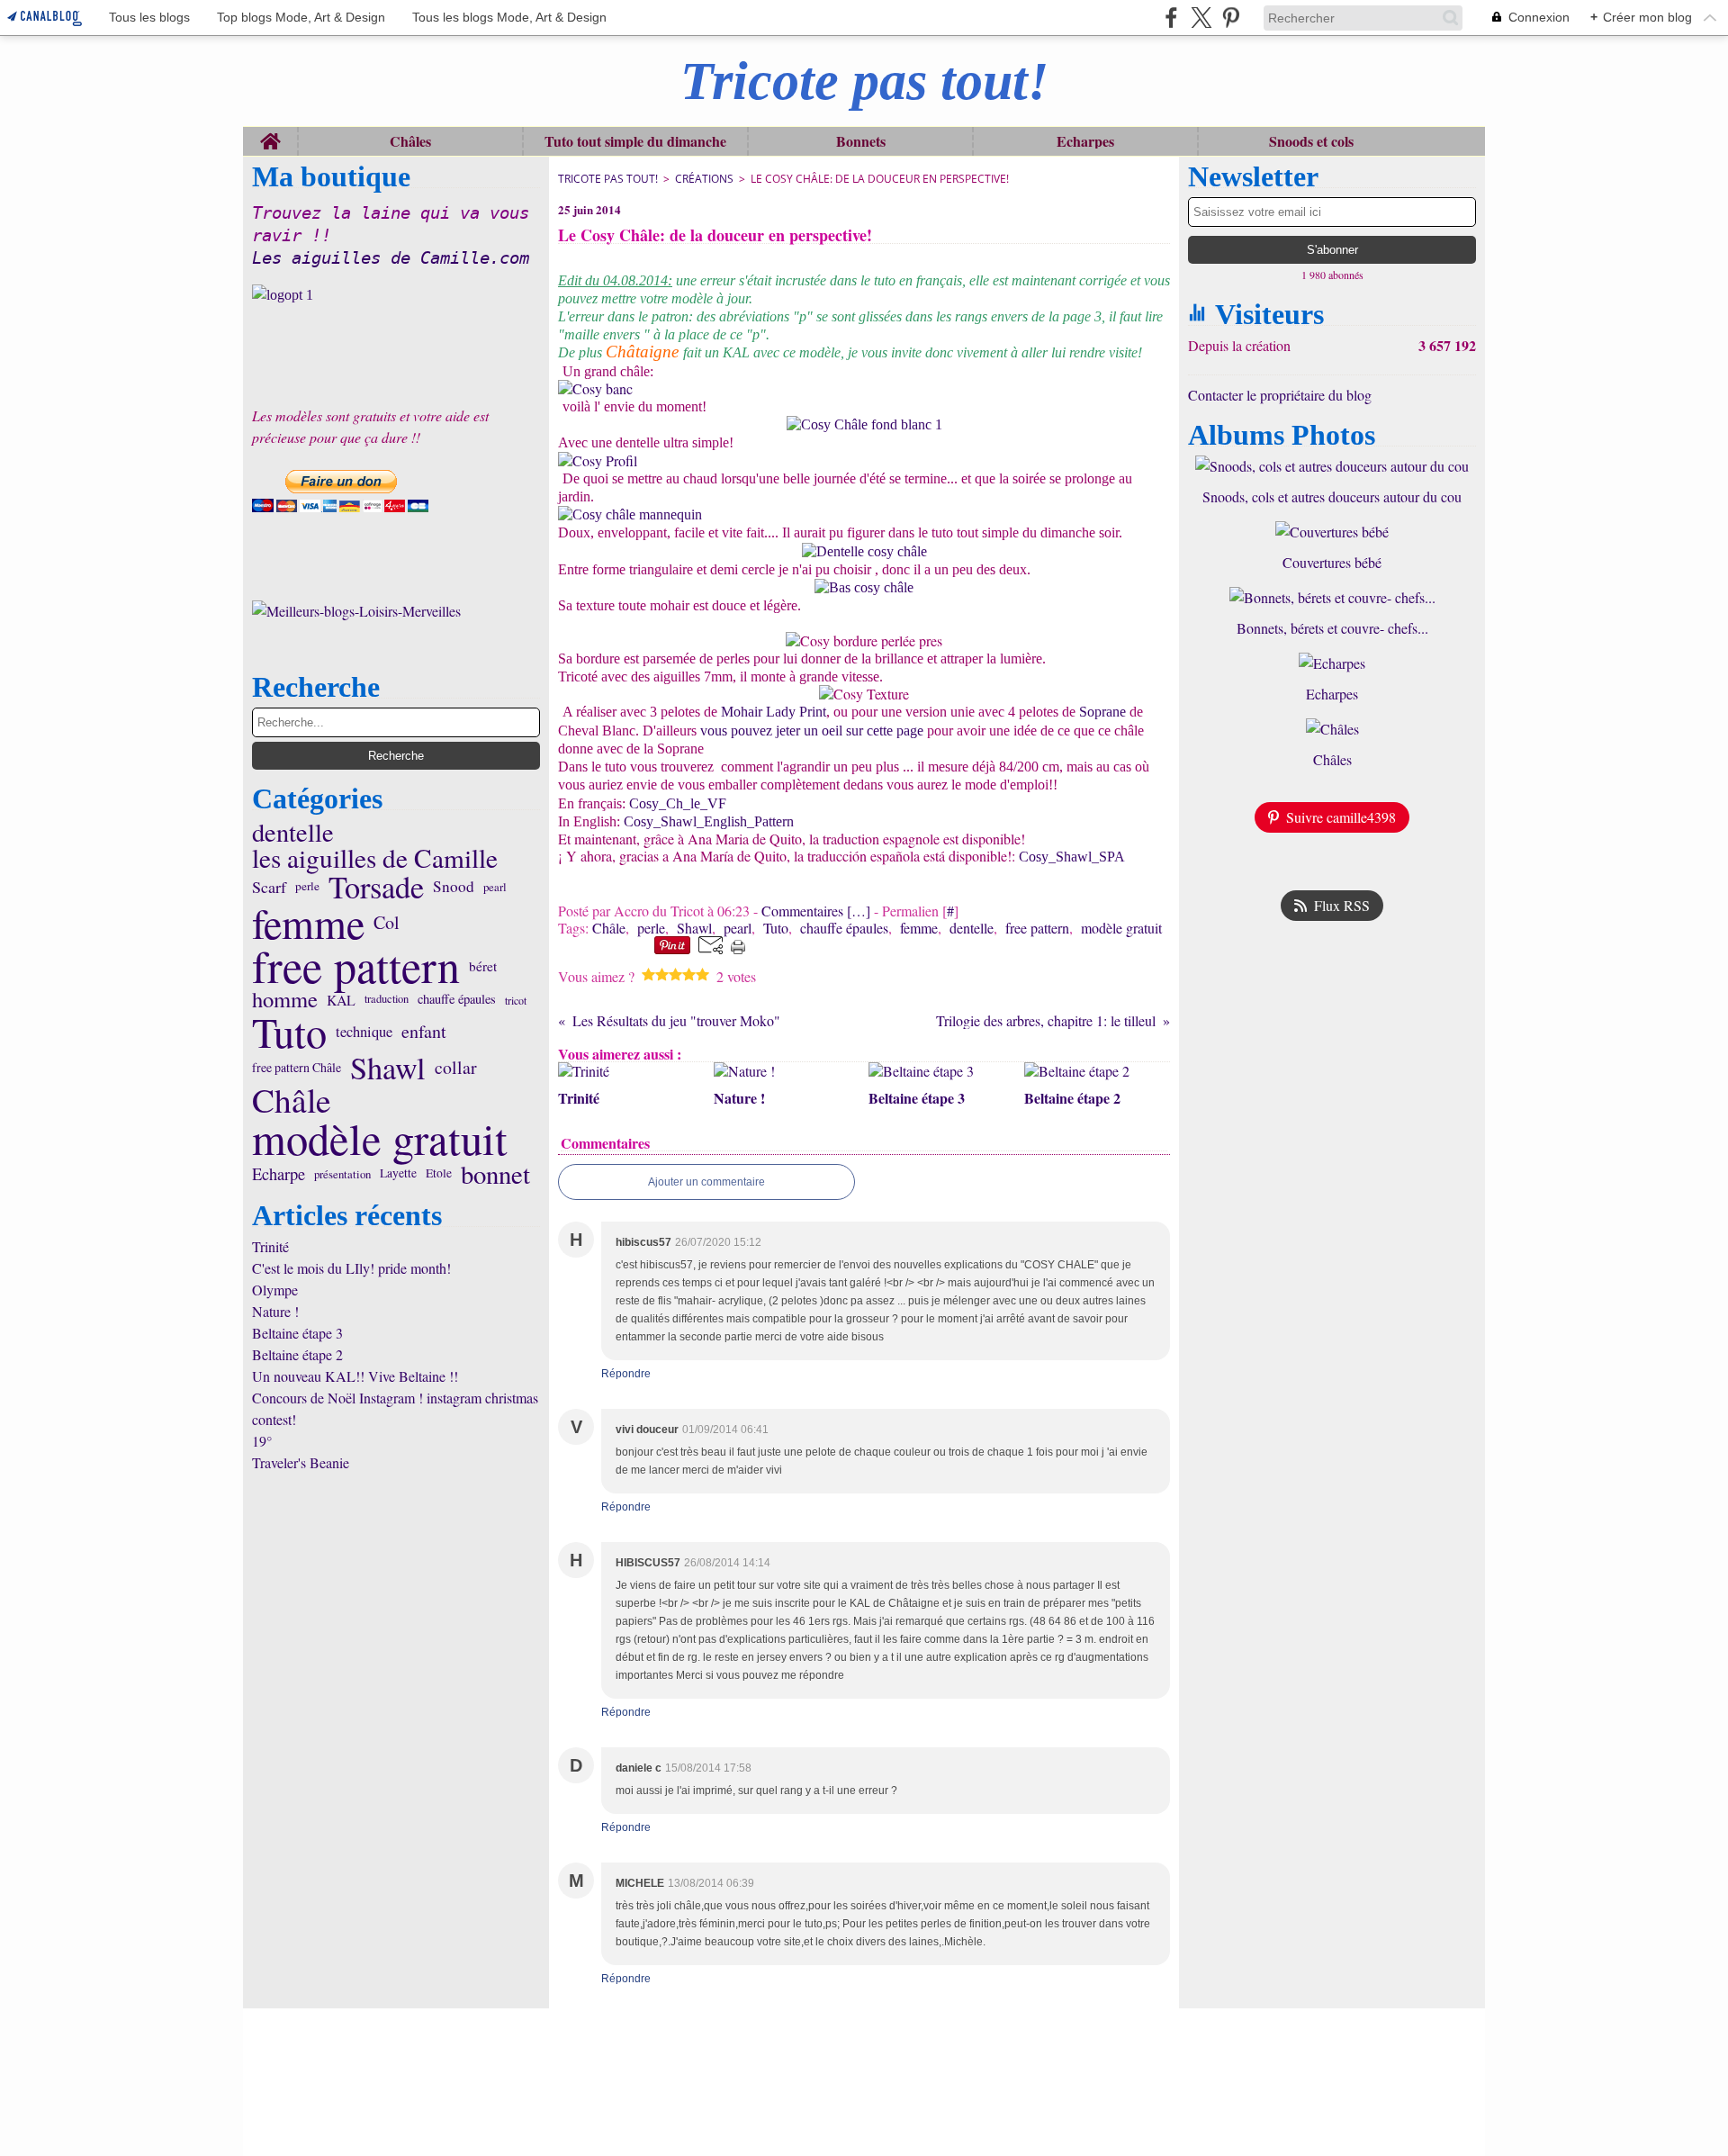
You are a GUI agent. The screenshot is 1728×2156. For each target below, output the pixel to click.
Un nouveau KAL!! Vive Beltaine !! (355, 1376)
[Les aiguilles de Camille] (396, 295)
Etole (439, 1174)
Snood (454, 886)
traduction (387, 1000)
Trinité (270, 1246)
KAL (341, 1000)
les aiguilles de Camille (375, 857)
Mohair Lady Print (774, 712)
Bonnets (861, 141)
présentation (342, 1174)
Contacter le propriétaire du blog (1280, 395)
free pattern (356, 966)
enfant (424, 1032)
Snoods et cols (1311, 141)
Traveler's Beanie (301, 1462)
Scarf (269, 887)
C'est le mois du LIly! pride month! (351, 1268)
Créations (704, 179)
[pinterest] (1231, 18)
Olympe (275, 1290)
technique (364, 1032)
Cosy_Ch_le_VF (678, 803)
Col (387, 923)
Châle (292, 1101)
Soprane (1104, 712)
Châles (410, 141)
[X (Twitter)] (1201, 18)
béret (483, 966)
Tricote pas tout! (608, 179)
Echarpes (1085, 141)
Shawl (388, 1068)
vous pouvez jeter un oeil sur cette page (814, 731)
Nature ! (275, 1311)
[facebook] (1171, 18)
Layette (398, 1174)
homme (285, 1000)
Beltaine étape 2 (297, 1354)
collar (456, 1068)
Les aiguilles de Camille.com (391, 258)
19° (262, 1441)
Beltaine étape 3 (297, 1333)
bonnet (495, 1174)
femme (308, 923)
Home (270, 135)
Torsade (376, 887)
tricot (516, 1000)
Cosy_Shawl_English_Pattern (709, 821)
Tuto (289, 1032)
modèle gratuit (380, 1139)
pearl (495, 887)
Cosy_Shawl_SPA (1072, 857)
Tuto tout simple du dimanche (635, 141)
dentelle (293, 832)
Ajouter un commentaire (706, 1182)
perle (307, 886)
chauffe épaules (457, 1000)
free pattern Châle (297, 1068)
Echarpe (279, 1174)
